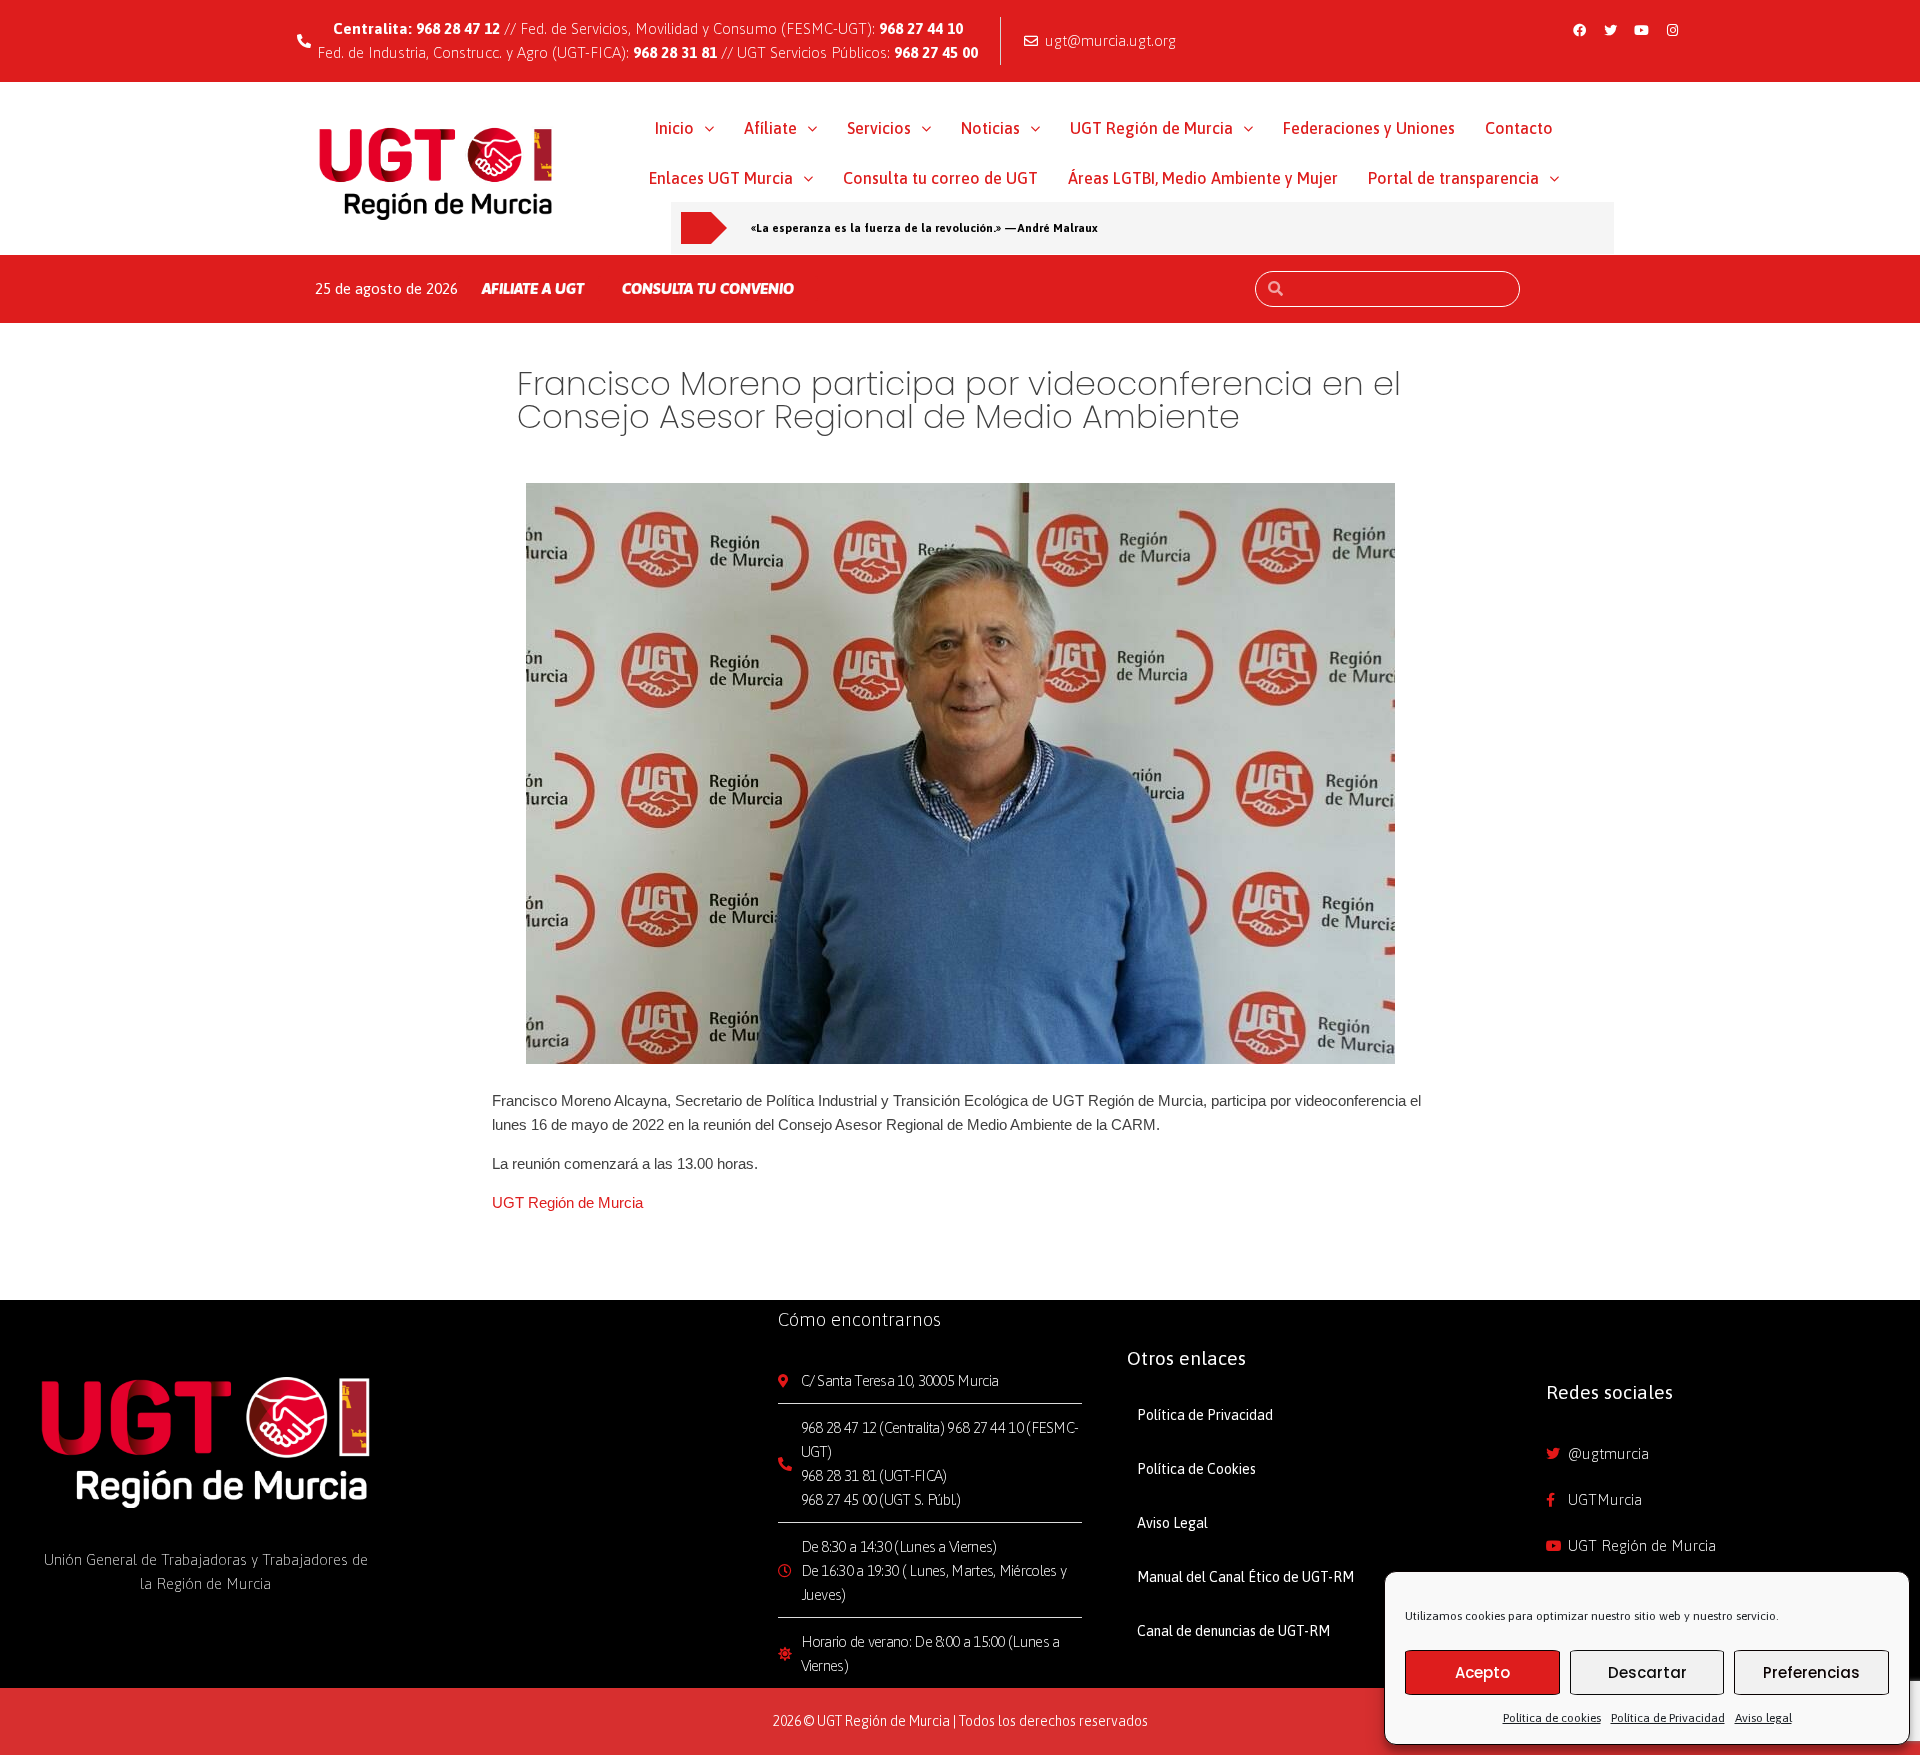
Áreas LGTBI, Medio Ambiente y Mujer (1203, 178)
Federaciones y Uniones (1369, 128)
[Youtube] (1642, 30)
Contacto (1519, 128)
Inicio (674, 128)
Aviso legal (1763, 1718)
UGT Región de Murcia (1151, 128)
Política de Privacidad (1668, 1718)
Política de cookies (1552, 1718)
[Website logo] (436, 173)
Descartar (1647, 1672)
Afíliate (770, 128)
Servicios (879, 128)
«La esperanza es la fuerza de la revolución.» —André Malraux (924, 227)
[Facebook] (1580, 30)
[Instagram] (1673, 30)
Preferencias (1811, 1672)
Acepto (1482, 1672)
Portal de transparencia (1453, 178)
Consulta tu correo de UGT (940, 178)
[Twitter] (1611, 30)
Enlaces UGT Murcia (721, 178)
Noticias (990, 128)
